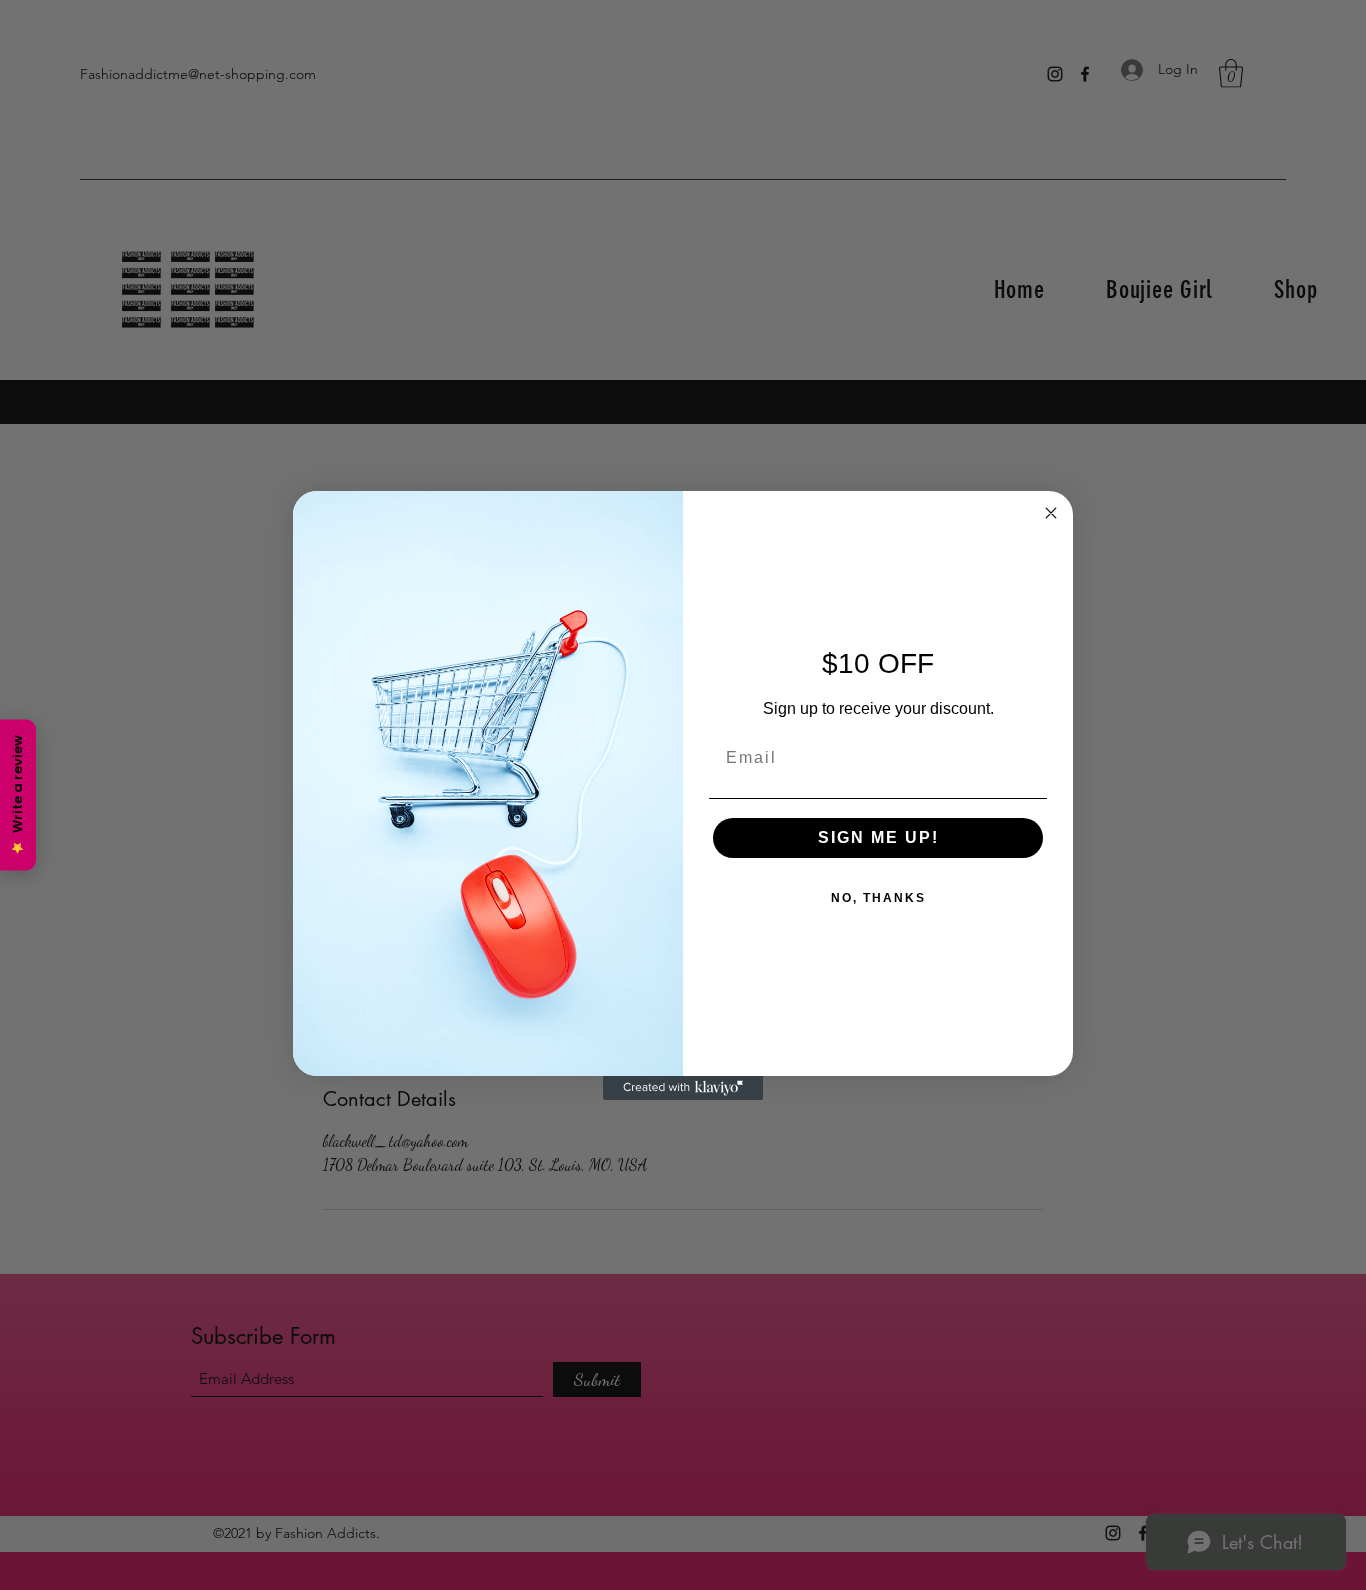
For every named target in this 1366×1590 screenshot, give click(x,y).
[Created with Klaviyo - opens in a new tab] (683, 1088)
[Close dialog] (1051, 513)
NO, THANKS (878, 898)
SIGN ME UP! (878, 837)
